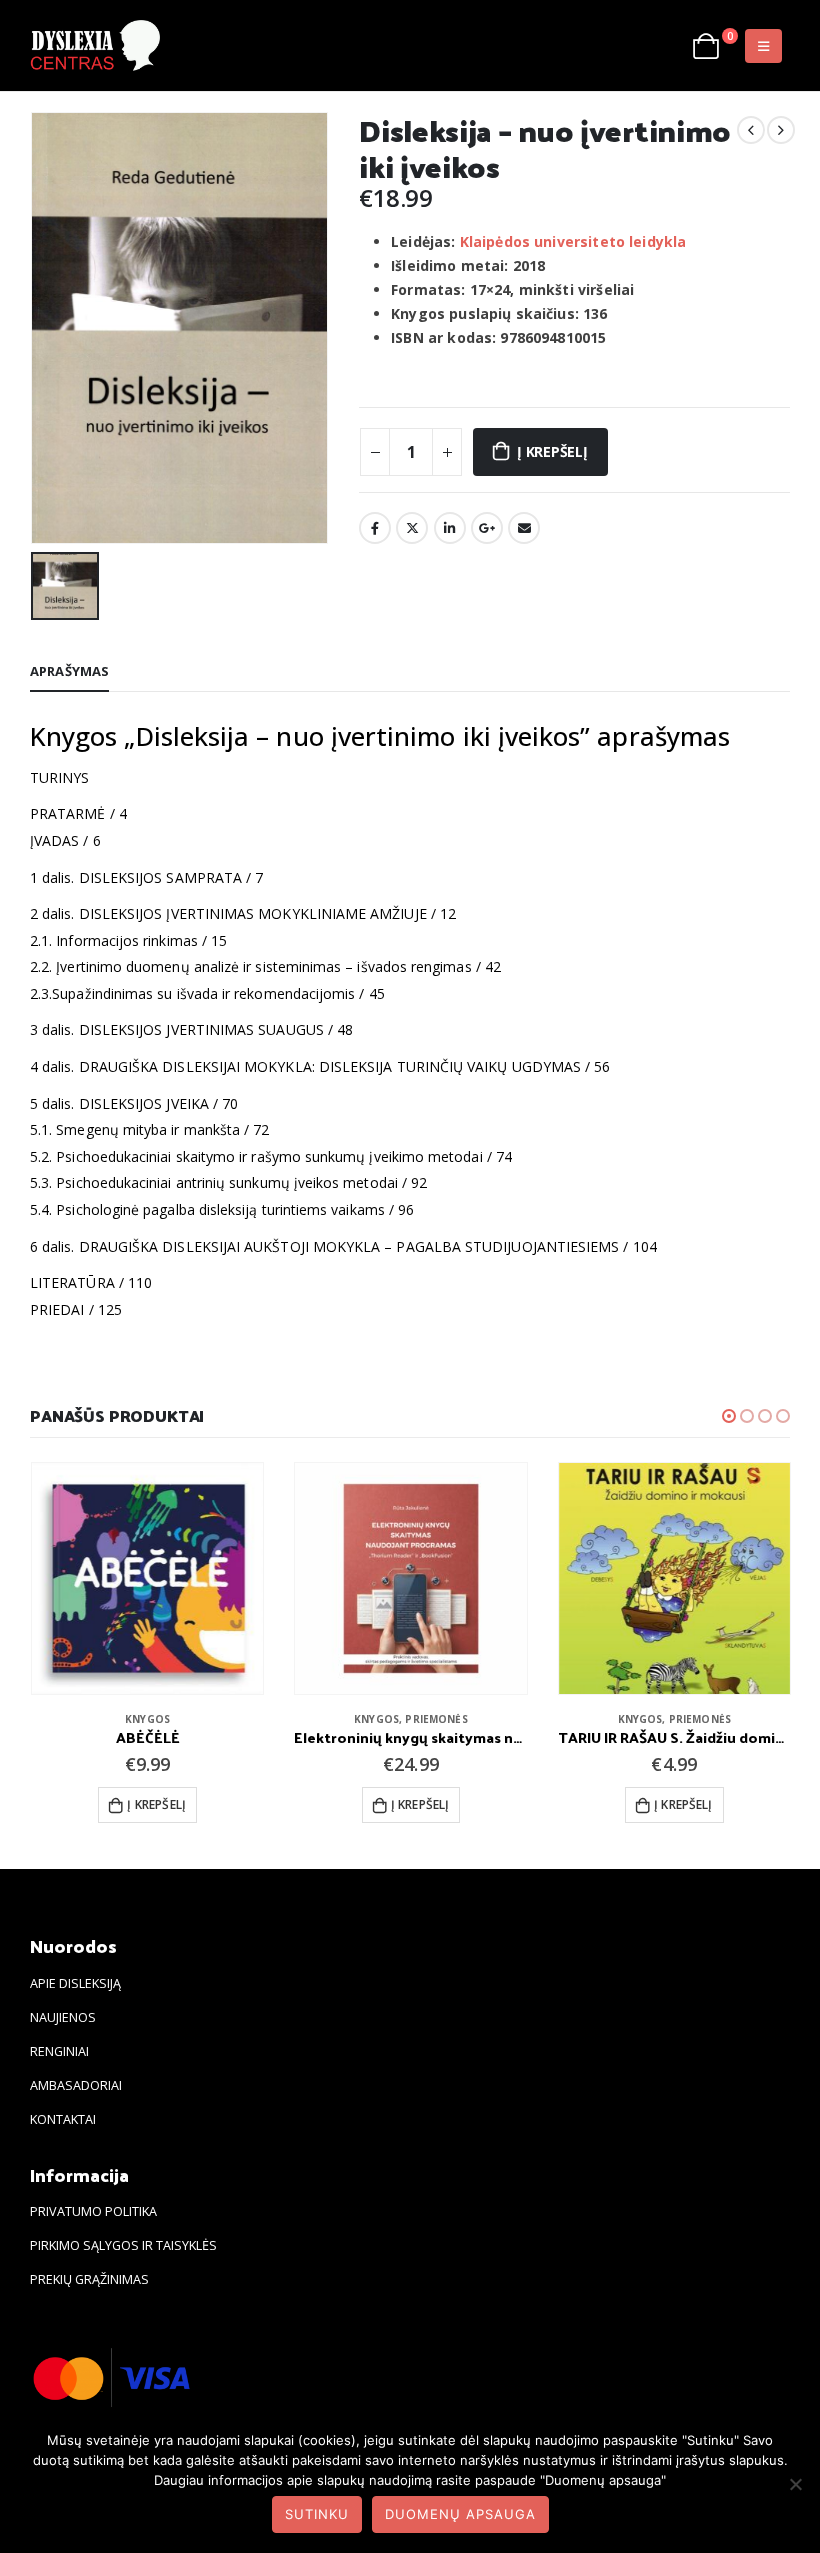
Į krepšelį (552, 451)
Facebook (375, 528)
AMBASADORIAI (76, 2085)
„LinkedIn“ (450, 528)
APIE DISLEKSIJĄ (75, 1983)
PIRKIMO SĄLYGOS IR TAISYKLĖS (123, 2245)
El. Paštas (524, 528)
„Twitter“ (412, 528)
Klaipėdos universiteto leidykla (573, 241)
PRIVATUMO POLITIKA (93, 2211)
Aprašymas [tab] (69, 671)
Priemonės (436, 1719)
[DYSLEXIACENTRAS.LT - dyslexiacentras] (95, 45)
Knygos (147, 1719)
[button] (729, 1416)
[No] (795, 2484)
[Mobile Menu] (763, 46)
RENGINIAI (59, 2051)
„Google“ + (487, 528)
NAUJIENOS (63, 2017)
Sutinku (317, 2514)
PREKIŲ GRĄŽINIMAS (89, 2279)
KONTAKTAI (63, 2119)
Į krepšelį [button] (156, 1804)
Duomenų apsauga (460, 2514)
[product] (147, 1578)
